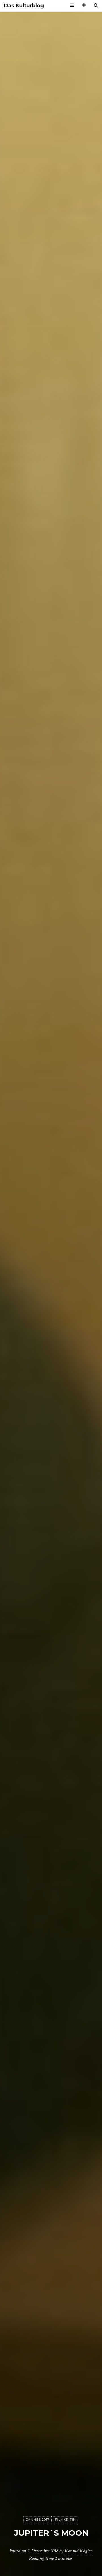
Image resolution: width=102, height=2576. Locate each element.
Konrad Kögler (78, 2551)
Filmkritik (65, 2520)
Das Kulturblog (24, 6)
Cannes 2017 (38, 2520)
